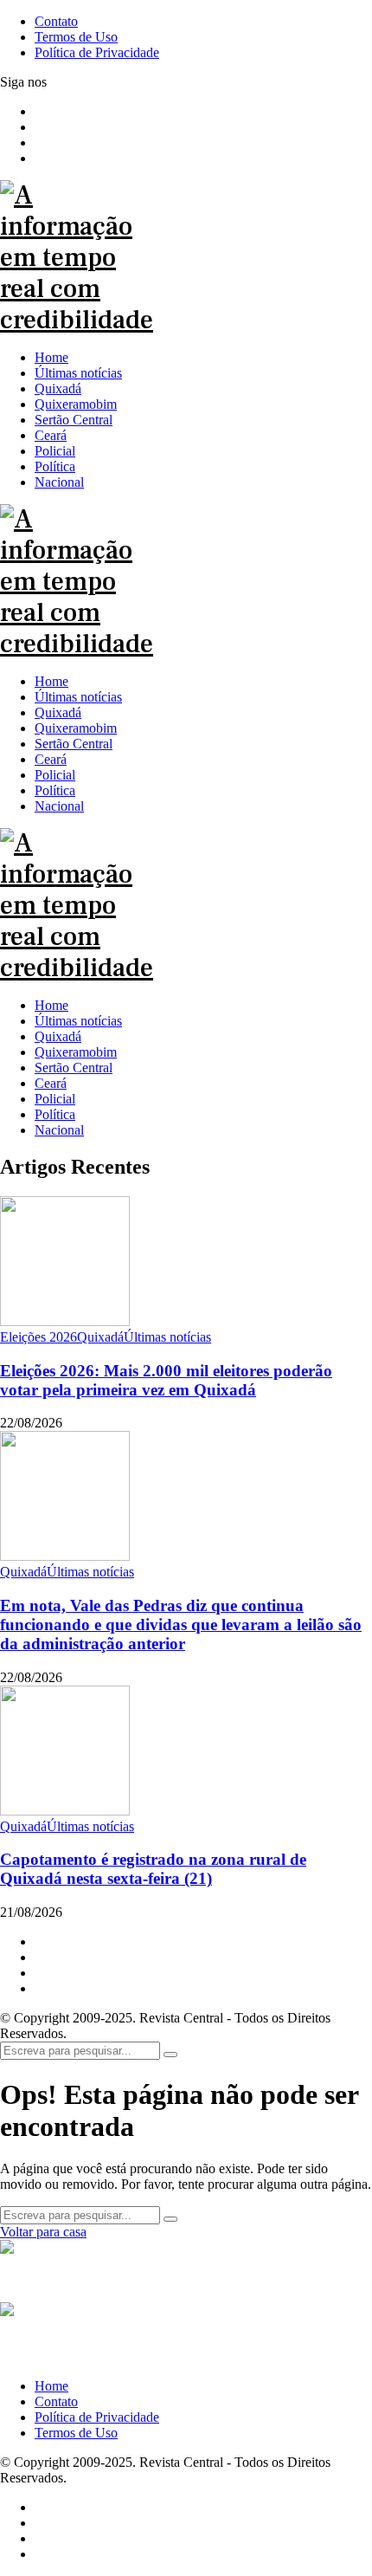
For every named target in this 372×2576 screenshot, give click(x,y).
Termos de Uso (76, 2433)
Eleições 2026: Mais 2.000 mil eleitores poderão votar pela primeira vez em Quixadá (166, 1380)
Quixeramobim (76, 1052)
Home (51, 1005)
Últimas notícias (78, 1021)
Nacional (59, 1130)
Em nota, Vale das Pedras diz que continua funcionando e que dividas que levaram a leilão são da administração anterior (181, 1625)
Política (55, 1114)
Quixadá (58, 1036)
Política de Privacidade (97, 2417)
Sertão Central (74, 1068)
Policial (55, 1099)
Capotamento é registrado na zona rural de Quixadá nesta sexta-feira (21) (153, 1869)
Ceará (51, 1083)
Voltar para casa (43, 2232)
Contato (56, 2401)
